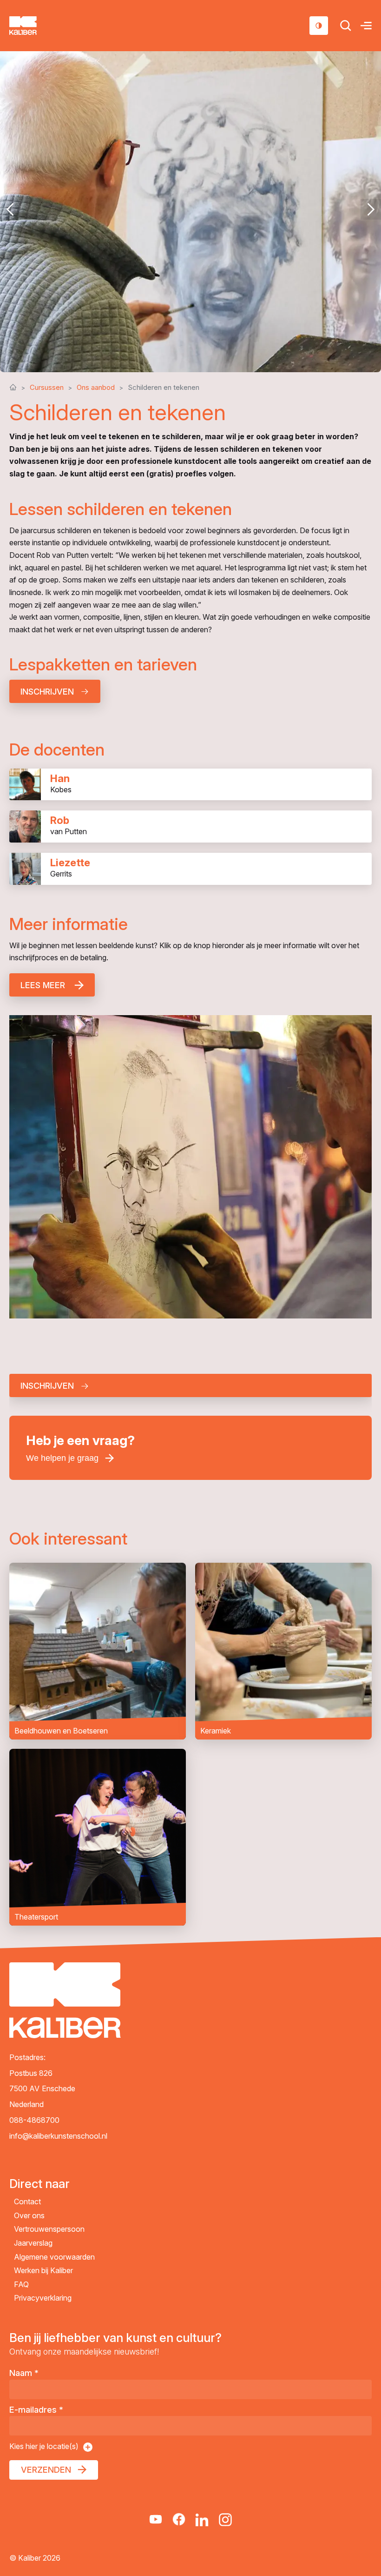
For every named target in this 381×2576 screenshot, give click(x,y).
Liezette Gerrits (190, 869)
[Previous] (10, 209)
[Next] (371, 209)
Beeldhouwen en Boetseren (98, 1651)
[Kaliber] (34, 26)
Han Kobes (190, 785)
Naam (24, 2373)
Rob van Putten (190, 826)
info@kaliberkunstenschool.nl (58, 2135)
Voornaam (49, 1469)
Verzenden (46, 2470)
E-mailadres (36, 2410)
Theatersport (98, 1837)
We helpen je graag (62, 1458)
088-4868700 (34, 2120)
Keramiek (283, 1651)
